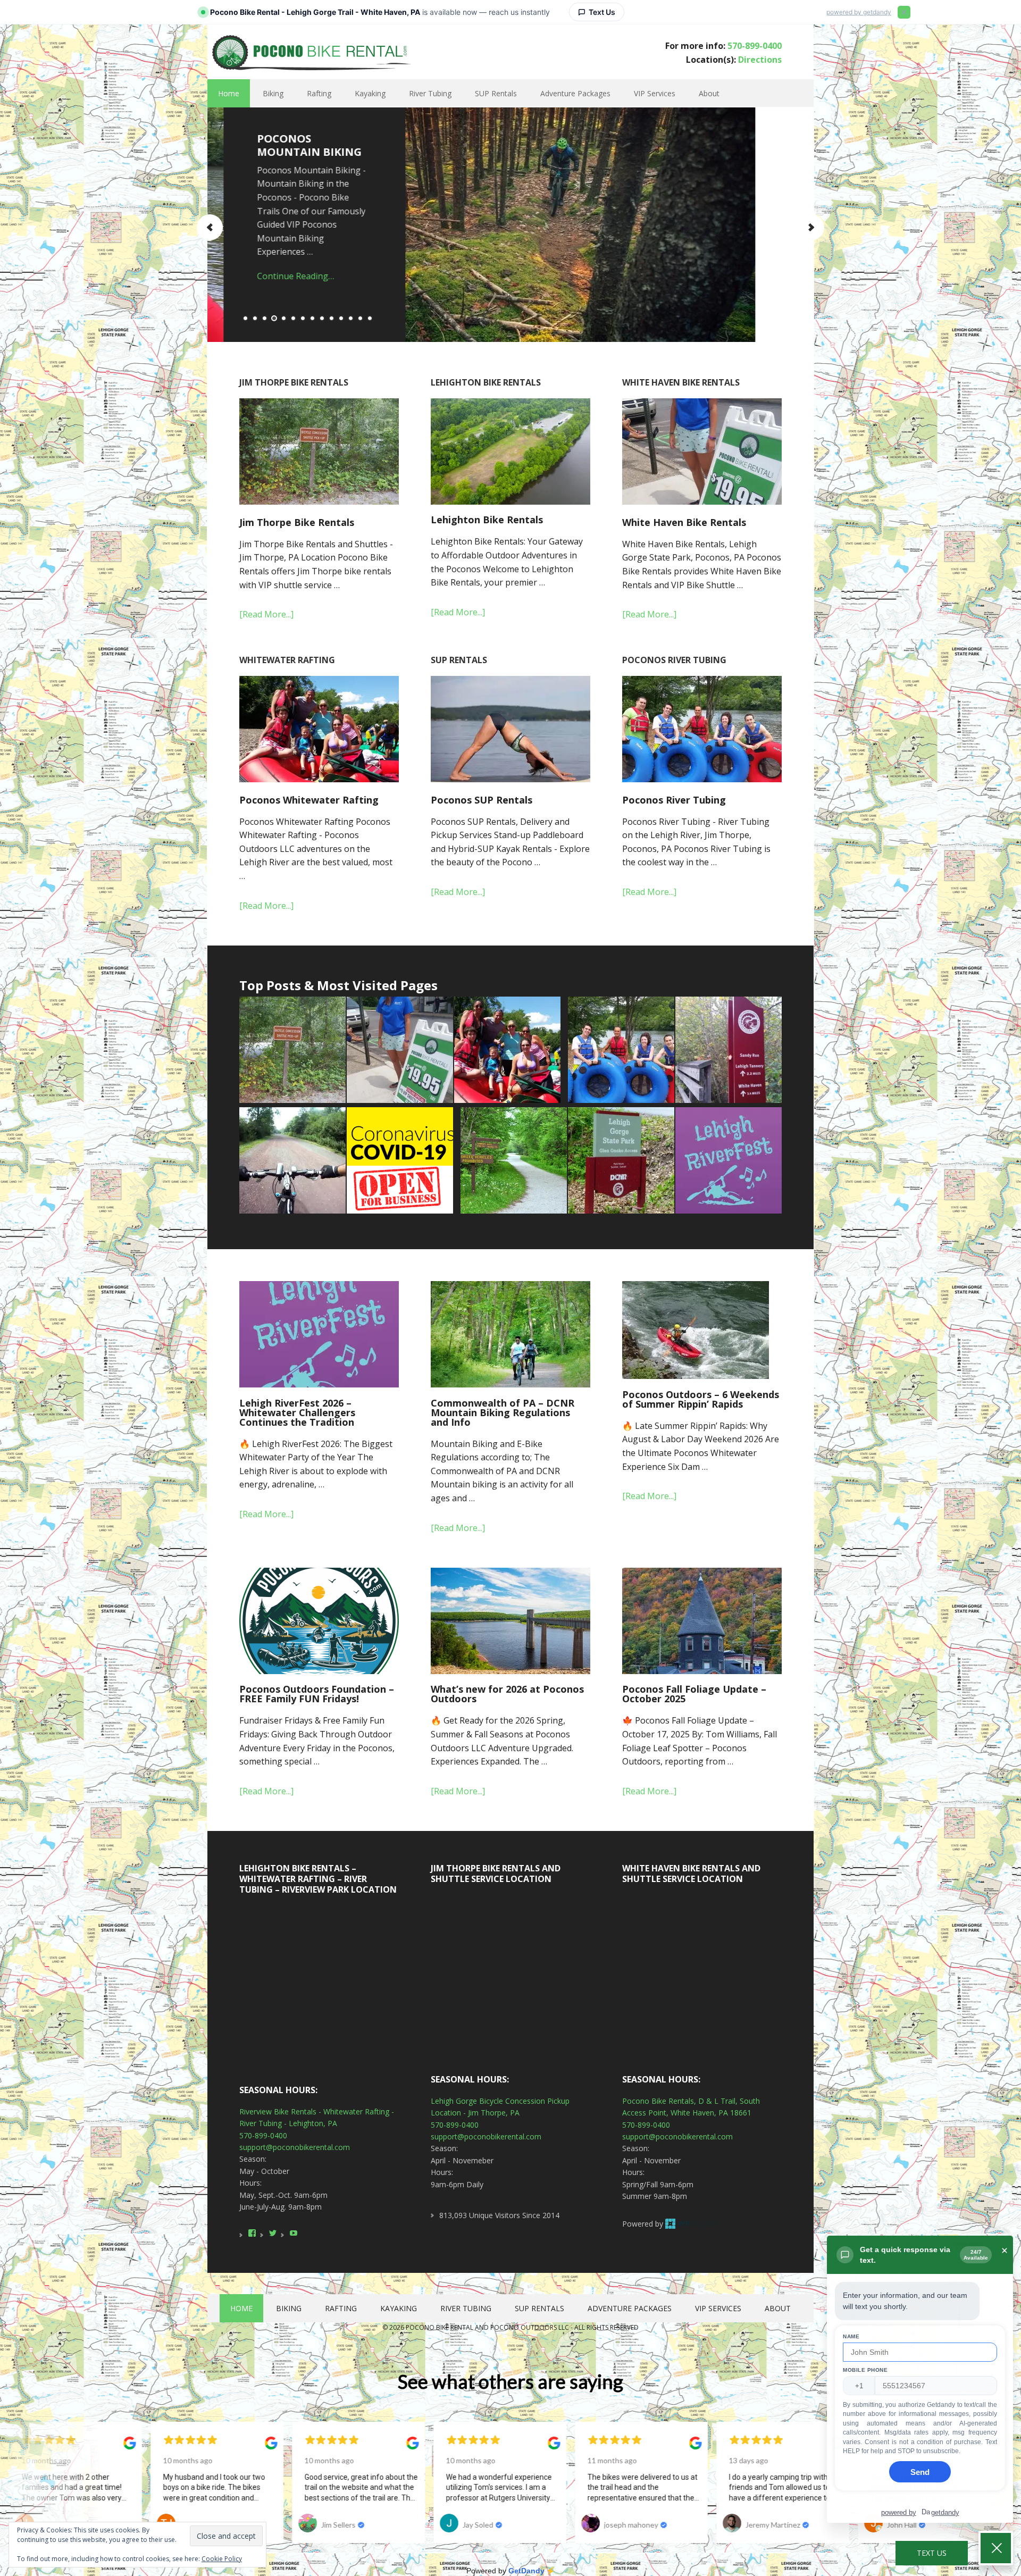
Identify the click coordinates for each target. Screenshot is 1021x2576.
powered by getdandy (859, 12)
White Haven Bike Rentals (684, 522)
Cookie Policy (222, 2559)
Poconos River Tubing (674, 800)
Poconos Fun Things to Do (281, 145)
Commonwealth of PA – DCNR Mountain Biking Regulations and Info (503, 1412)
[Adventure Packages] (514, 1161)
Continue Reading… (279, 262)
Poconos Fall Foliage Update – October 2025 (694, 1694)
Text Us (932, 2553)
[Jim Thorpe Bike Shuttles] (621, 1161)
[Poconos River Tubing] (621, 1051)
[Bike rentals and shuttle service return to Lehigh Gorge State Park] (400, 1161)
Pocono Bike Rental (310, 51)
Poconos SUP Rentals (482, 800)
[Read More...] (266, 614)
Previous (210, 227)
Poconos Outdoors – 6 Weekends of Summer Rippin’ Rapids (701, 1399)
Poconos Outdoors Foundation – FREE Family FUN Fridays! (317, 1694)
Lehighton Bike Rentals (487, 520)
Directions (760, 60)
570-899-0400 (755, 46)
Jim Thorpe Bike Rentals (297, 522)
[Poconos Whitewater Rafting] (507, 1051)
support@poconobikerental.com (295, 2147)
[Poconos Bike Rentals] (292, 1161)
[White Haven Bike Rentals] (400, 1051)
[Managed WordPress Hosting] (692, 2224)
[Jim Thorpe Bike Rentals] (292, 1051)
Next (811, 227)
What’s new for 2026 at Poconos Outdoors (507, 1694)
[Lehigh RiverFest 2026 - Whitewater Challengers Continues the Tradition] (729, 1161)
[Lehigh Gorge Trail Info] (729, 1051)
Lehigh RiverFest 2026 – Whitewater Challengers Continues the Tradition (297, 1412)
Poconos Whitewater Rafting (309, 800)
